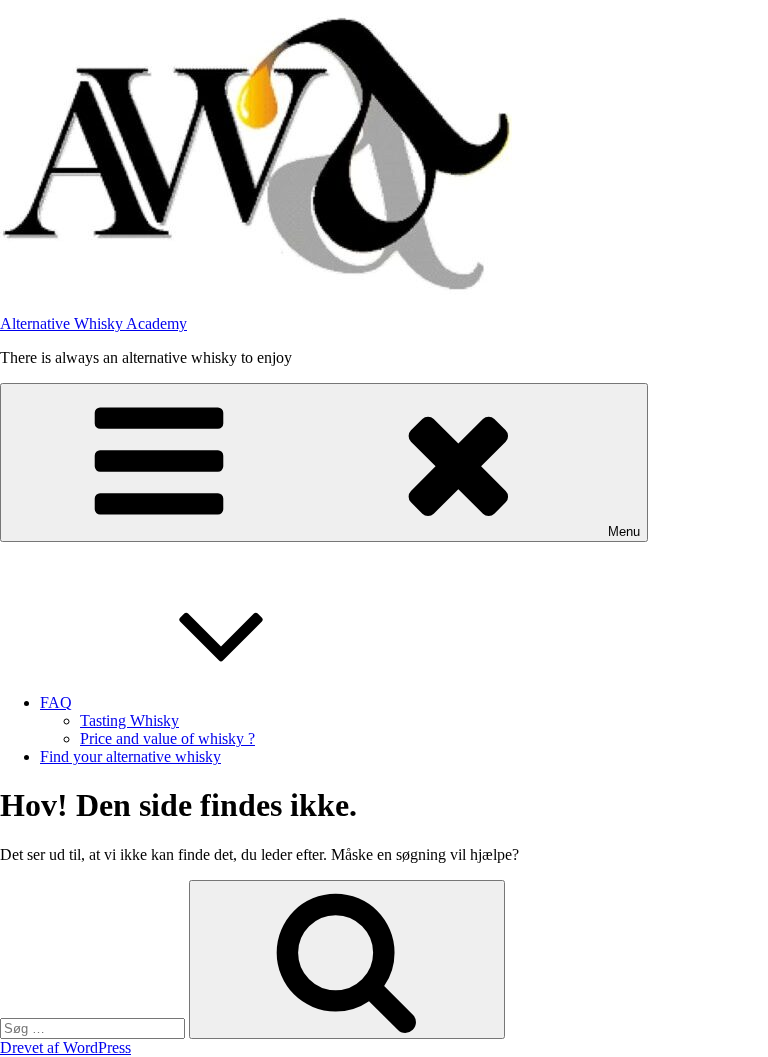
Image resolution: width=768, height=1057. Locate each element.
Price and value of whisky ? (167, 738)
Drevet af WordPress (65, 1047)
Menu (624, 531)
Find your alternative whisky (130, 756)
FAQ (56, 702)
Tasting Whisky (129, 720)
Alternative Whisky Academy (93, 323)
